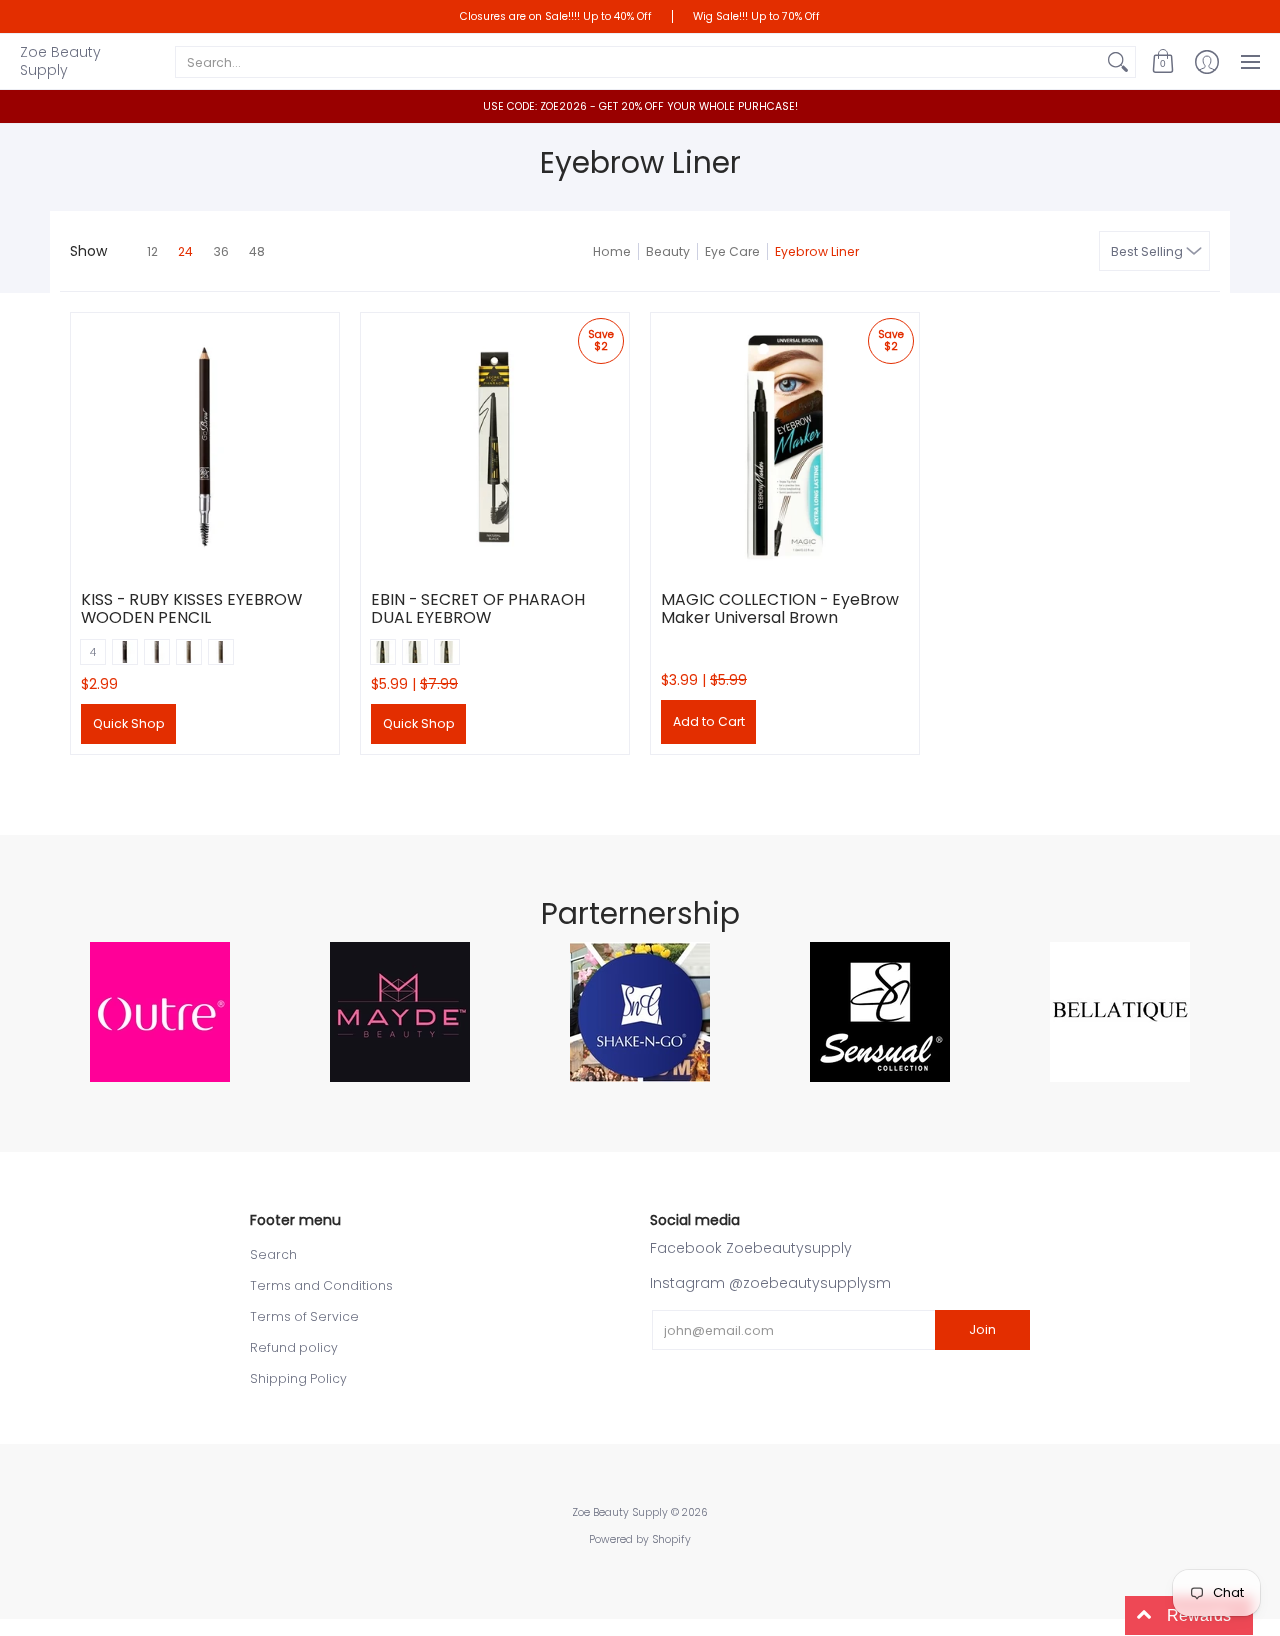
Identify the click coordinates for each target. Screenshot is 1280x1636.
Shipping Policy (298, 1378)
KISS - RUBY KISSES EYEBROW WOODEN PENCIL (191, 608)
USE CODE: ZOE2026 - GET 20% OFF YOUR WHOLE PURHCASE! (640, 106)
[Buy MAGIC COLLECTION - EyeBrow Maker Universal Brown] (785, 447)
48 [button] (257, 251)
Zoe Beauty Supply (60, 61)
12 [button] (152, 251)
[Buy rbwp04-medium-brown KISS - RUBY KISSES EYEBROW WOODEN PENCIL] (205, 447)
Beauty (668, 251)
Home (612, 251)
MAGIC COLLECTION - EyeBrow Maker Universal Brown (780, 608)
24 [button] (185, 251)
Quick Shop (129, 723)
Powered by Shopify (640, 1539)
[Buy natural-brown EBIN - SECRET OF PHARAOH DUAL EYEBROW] (495, 447)
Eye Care (732, 251)
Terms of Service (304, 1316)
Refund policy (294, 1347)
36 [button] (221, 251)
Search (273, 1254)
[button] (1163, 61)
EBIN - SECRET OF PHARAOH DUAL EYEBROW (478, 608)
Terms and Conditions (321, 1285)
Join (982, 1329)
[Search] (1118, 62)
